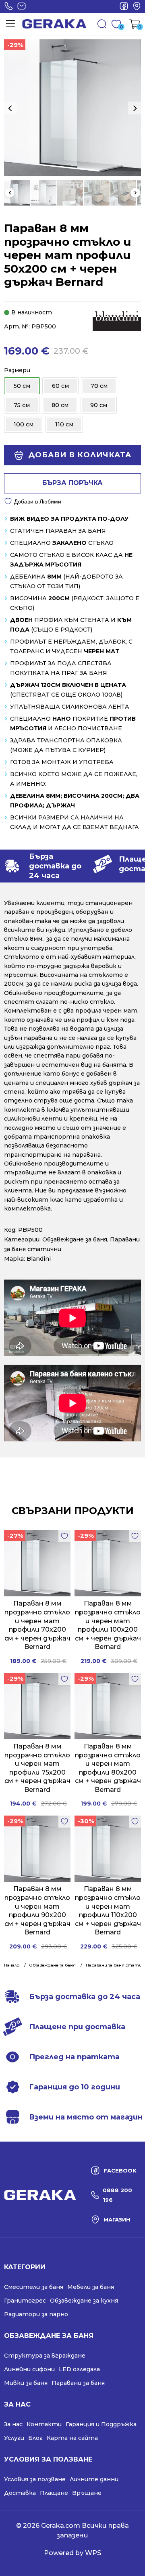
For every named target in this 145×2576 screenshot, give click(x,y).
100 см (24, 424)
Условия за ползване (35, 2479)
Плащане (54, 2493)
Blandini (39, 1259)
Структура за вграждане (45, 2356)
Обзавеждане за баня (75, 1239)
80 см (60, 405)
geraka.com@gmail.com (21, 6)
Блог (35, 2438)
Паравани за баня (78, 2383)
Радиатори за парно (36, 2314)
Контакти (44, 2424)
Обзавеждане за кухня (84, 2301)
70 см (99, 386)
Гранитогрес (25, 2301)
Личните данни (94, 2479)
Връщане (87, 2493)
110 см (64, 424)
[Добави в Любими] (64, 1536)
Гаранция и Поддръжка (101, 2424)
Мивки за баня (26, 2383)
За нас (13, 2424)
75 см (22, 405)
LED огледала (79, 2369)
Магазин (137, 6)
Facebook (124, 6)
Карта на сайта (72, 2438)
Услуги (14, 2438)
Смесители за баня (34, 2287)
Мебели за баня (91, 2287)
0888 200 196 (8, 6)
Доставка (20, 2493)
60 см (60, 386)
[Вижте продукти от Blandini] (117, 320)
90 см (99, 405)
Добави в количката (80, 455)
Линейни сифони (29, 2369)
